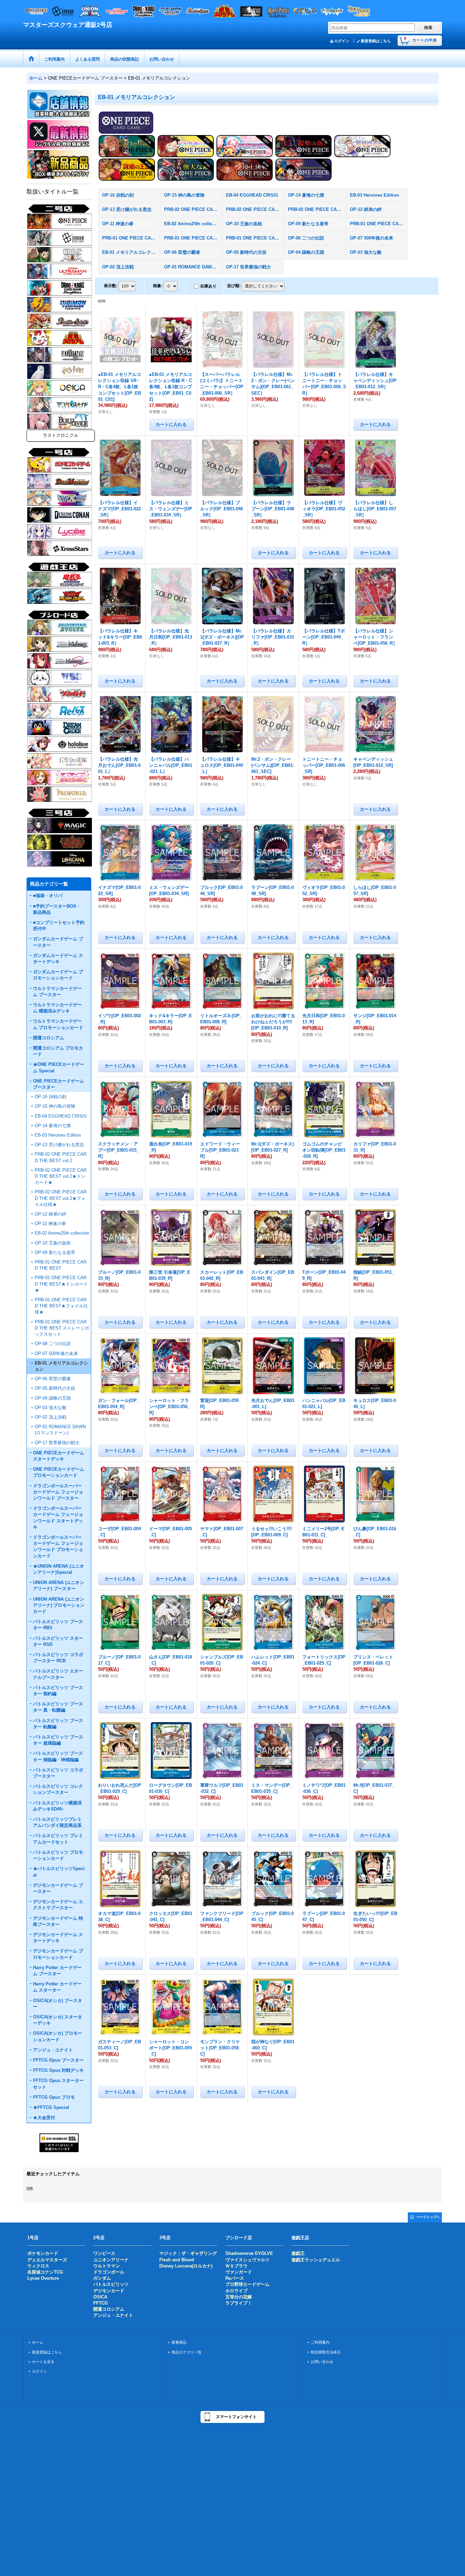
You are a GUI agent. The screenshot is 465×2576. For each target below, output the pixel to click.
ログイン (342, 41)
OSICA (100, 2297)
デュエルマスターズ (47, 2260)
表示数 (111, 286)
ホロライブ (236, 2291)
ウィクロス (38, 2266)
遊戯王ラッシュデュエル (316, 2260)
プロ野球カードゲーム (247, 2284)
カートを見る (43, 2362)
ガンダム (102, 2278)
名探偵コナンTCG (45, 2272)
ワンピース (104, 2253)
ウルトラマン (107, 2266)
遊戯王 (298, 2253)
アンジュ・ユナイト (113, 2315)
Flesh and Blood (177, 2260)
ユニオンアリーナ (111, 2260)
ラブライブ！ (239, 2303)
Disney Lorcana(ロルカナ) (186, 2266)
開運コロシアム (109, 2309)
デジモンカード (109, 2291)
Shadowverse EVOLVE (249, 2253)
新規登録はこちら (376, 41)
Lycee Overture (43, 2278)
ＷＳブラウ (236, 2266)
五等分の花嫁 (239, 2297)
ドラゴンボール (109, 2272)
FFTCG (101, 2303)
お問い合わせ (322, 2362)
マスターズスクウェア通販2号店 (68, 25)
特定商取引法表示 (326, 2352)
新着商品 (179, 2342)
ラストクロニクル (61, 435)
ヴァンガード (239, 2272)
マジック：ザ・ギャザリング (188, 2253)
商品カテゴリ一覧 (187, 2352)
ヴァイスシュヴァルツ (247, 2260)
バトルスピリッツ (111, 2284)
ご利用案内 (320, 2342)
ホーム (38, 2342)
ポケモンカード (43, 2253)
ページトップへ (428, 2217)
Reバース (235, 2278)
